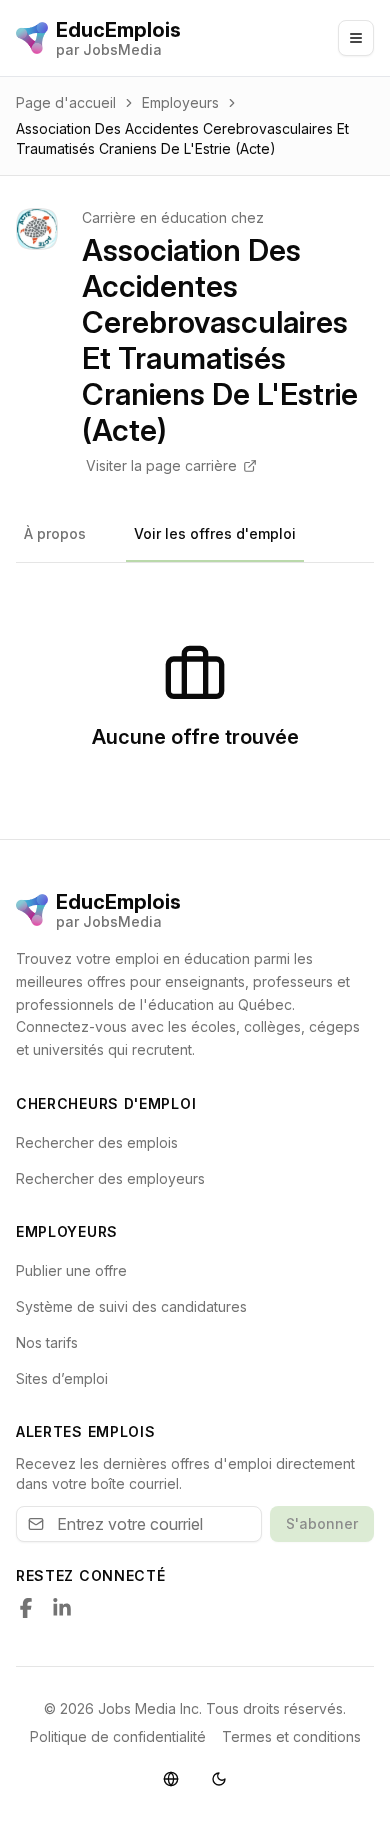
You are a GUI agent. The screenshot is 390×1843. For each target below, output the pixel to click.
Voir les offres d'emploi (215, 533)
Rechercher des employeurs (110, 1178)
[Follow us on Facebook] (26, 1608)
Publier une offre (71, 1270)
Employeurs (180, 102)
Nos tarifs (47, 1342)
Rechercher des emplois (97, 1142)
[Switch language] (171, 1779)
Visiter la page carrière (161, 465)
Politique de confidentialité (118, 1736)
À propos (55, 533)
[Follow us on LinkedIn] (62, 1608)
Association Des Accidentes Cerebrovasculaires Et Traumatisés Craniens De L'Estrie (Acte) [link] (182, 138)
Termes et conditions (291, 1736)
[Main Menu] (356, 38)
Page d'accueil (66, 102)
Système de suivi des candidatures (131, 1306)
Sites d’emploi (62, 1378)
